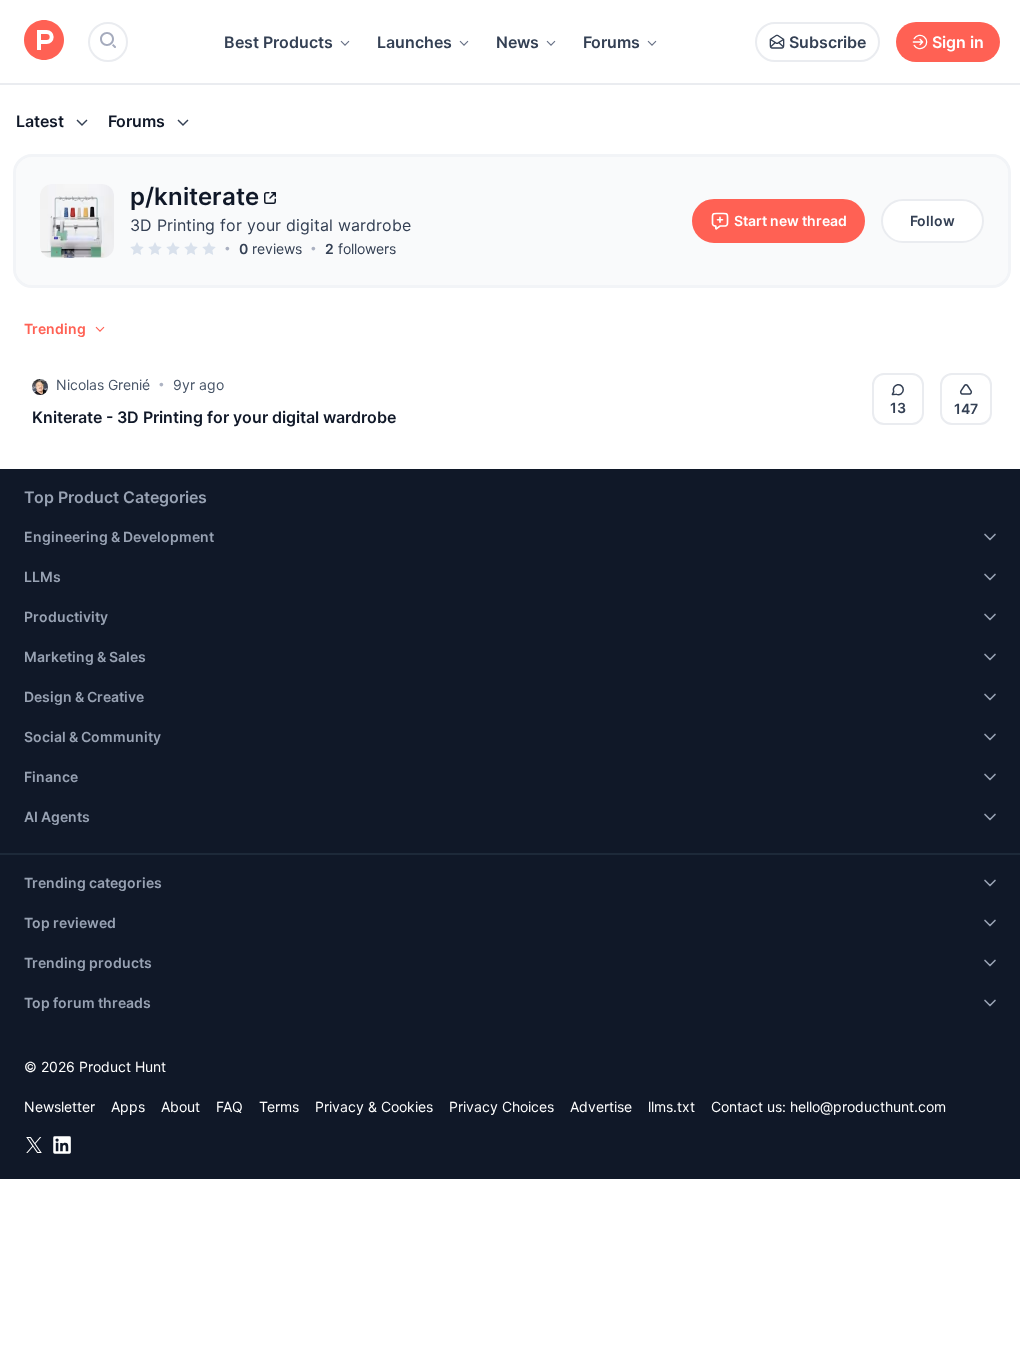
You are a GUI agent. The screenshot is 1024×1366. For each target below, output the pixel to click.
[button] (66, 329)
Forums (611, 42)
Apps (128, 1106)
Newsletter (59, 1106)
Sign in (958, 42)
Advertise (601, 1106)
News (517, 42)
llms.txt (671, 1106)
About (180, 1106)
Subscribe (827, 42)
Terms (279, 1106)
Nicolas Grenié (103, 384)
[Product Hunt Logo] (44, 41)
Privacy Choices (501, 1106)
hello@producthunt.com (868, 1106)
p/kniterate (194, 196)
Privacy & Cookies (374, 1106)
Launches (414, 42)
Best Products (278, 42)
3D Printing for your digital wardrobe (270, 225)
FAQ (229, 1106)
